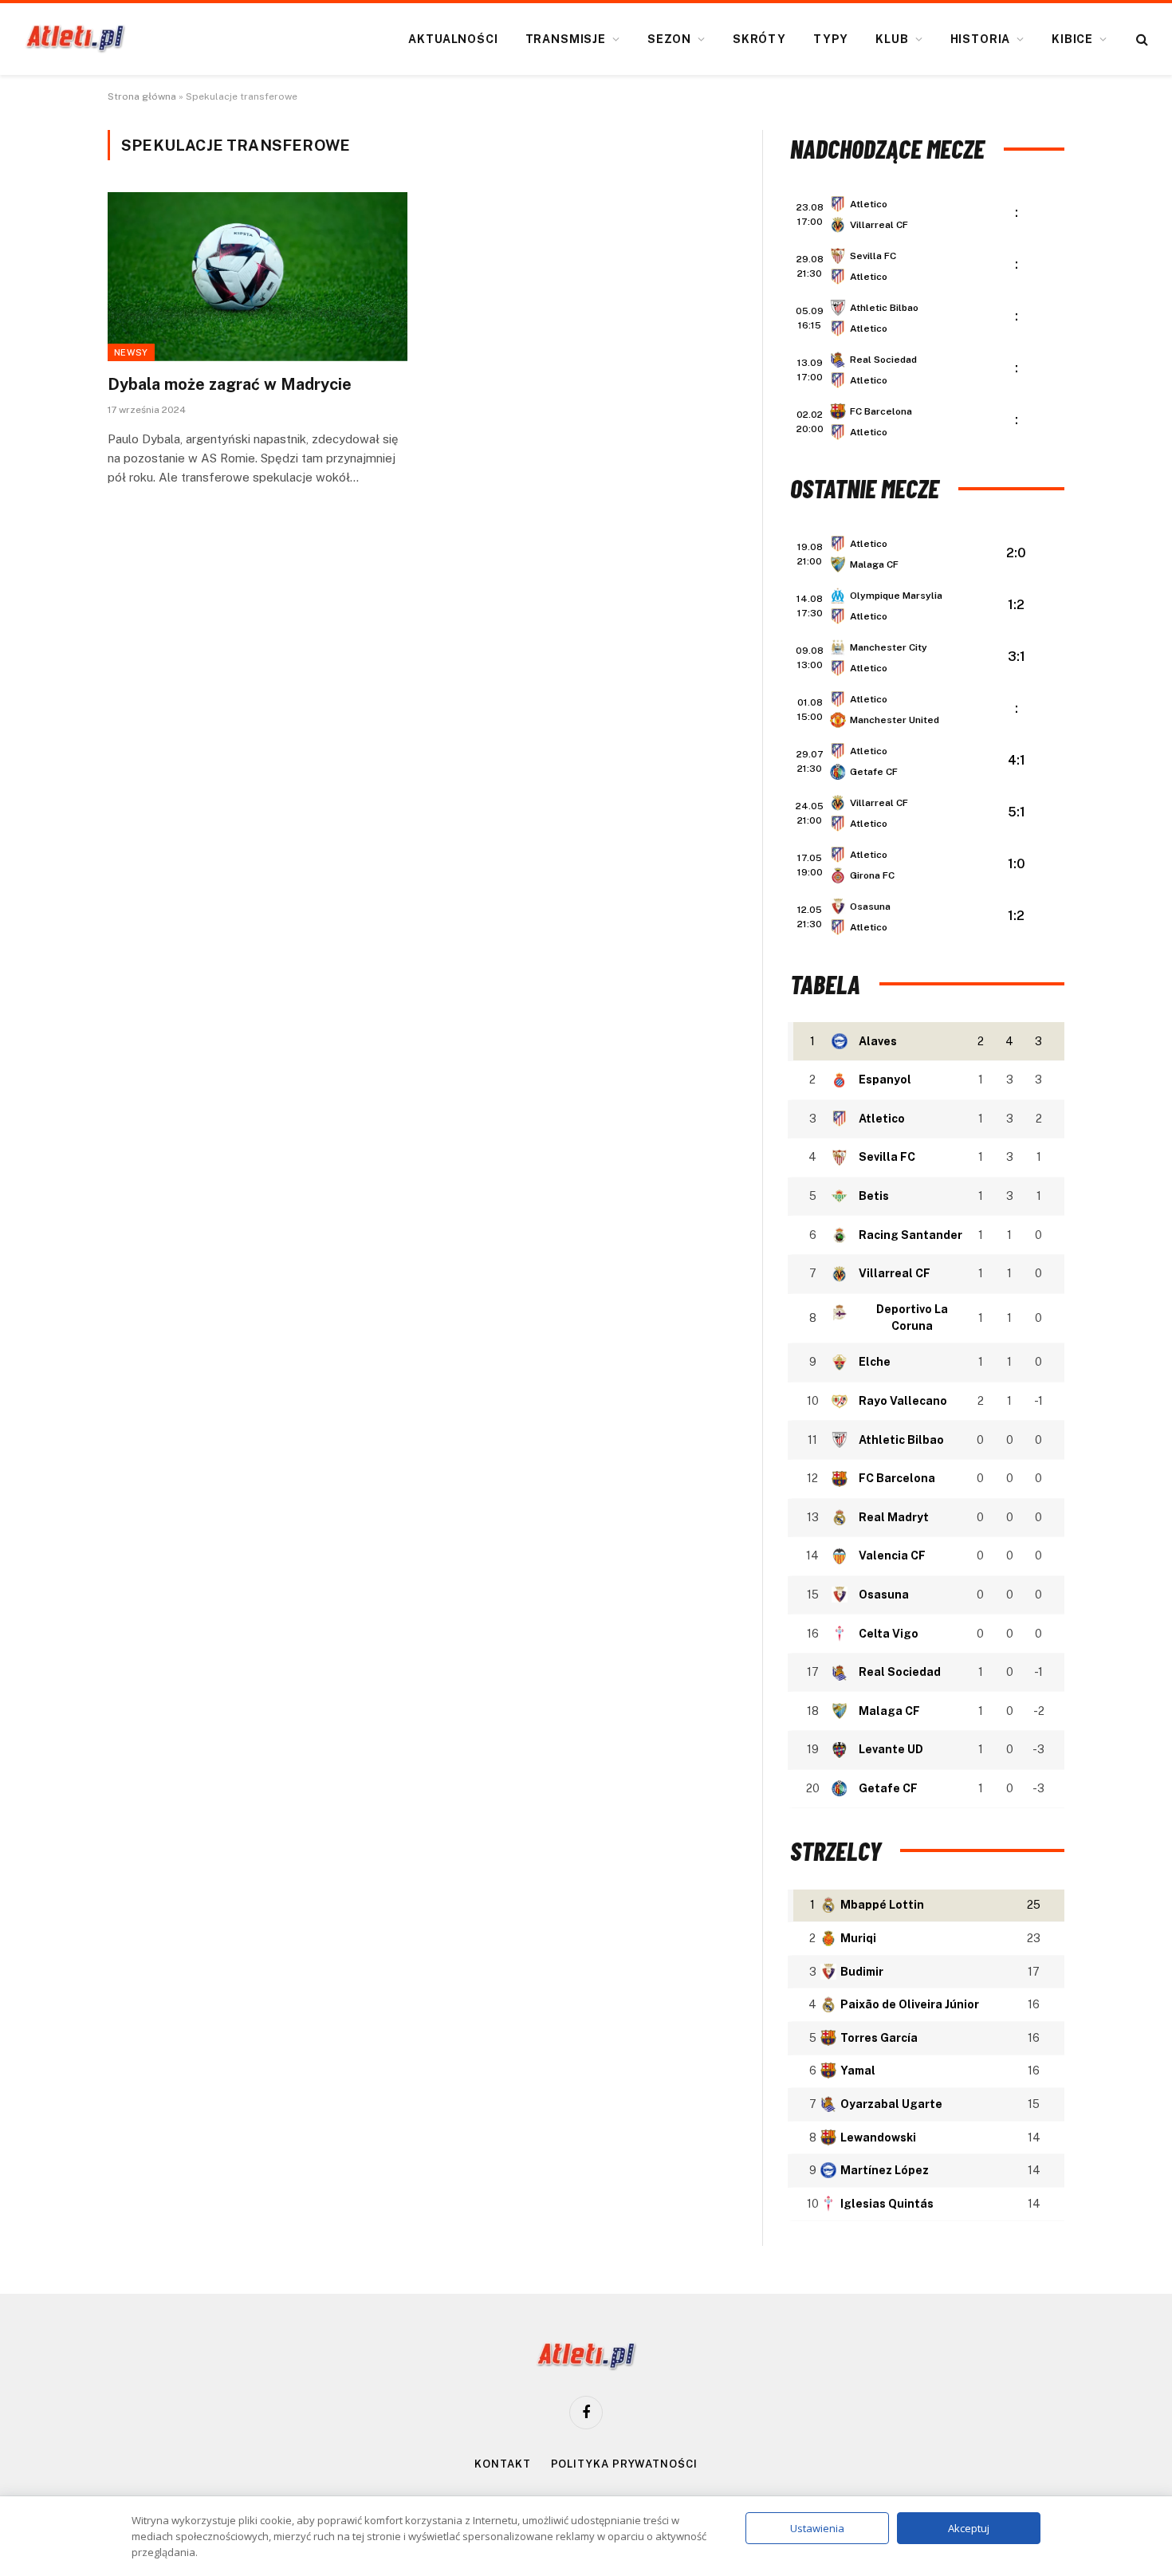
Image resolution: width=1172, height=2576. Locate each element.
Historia (981, 39)
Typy (831, 39)
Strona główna (142, 96)
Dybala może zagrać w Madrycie (230, 384)
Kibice (1072, 39)
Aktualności (453, 39)
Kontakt (502, 2464)
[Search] (1141, 39)
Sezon (669, 39)
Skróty (759, 39)
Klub (892, 39)
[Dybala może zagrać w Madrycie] (258, 277)
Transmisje (566, 39)
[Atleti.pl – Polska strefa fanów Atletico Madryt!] (75, 39)
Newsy (131, 352)
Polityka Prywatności (624, 2464)
